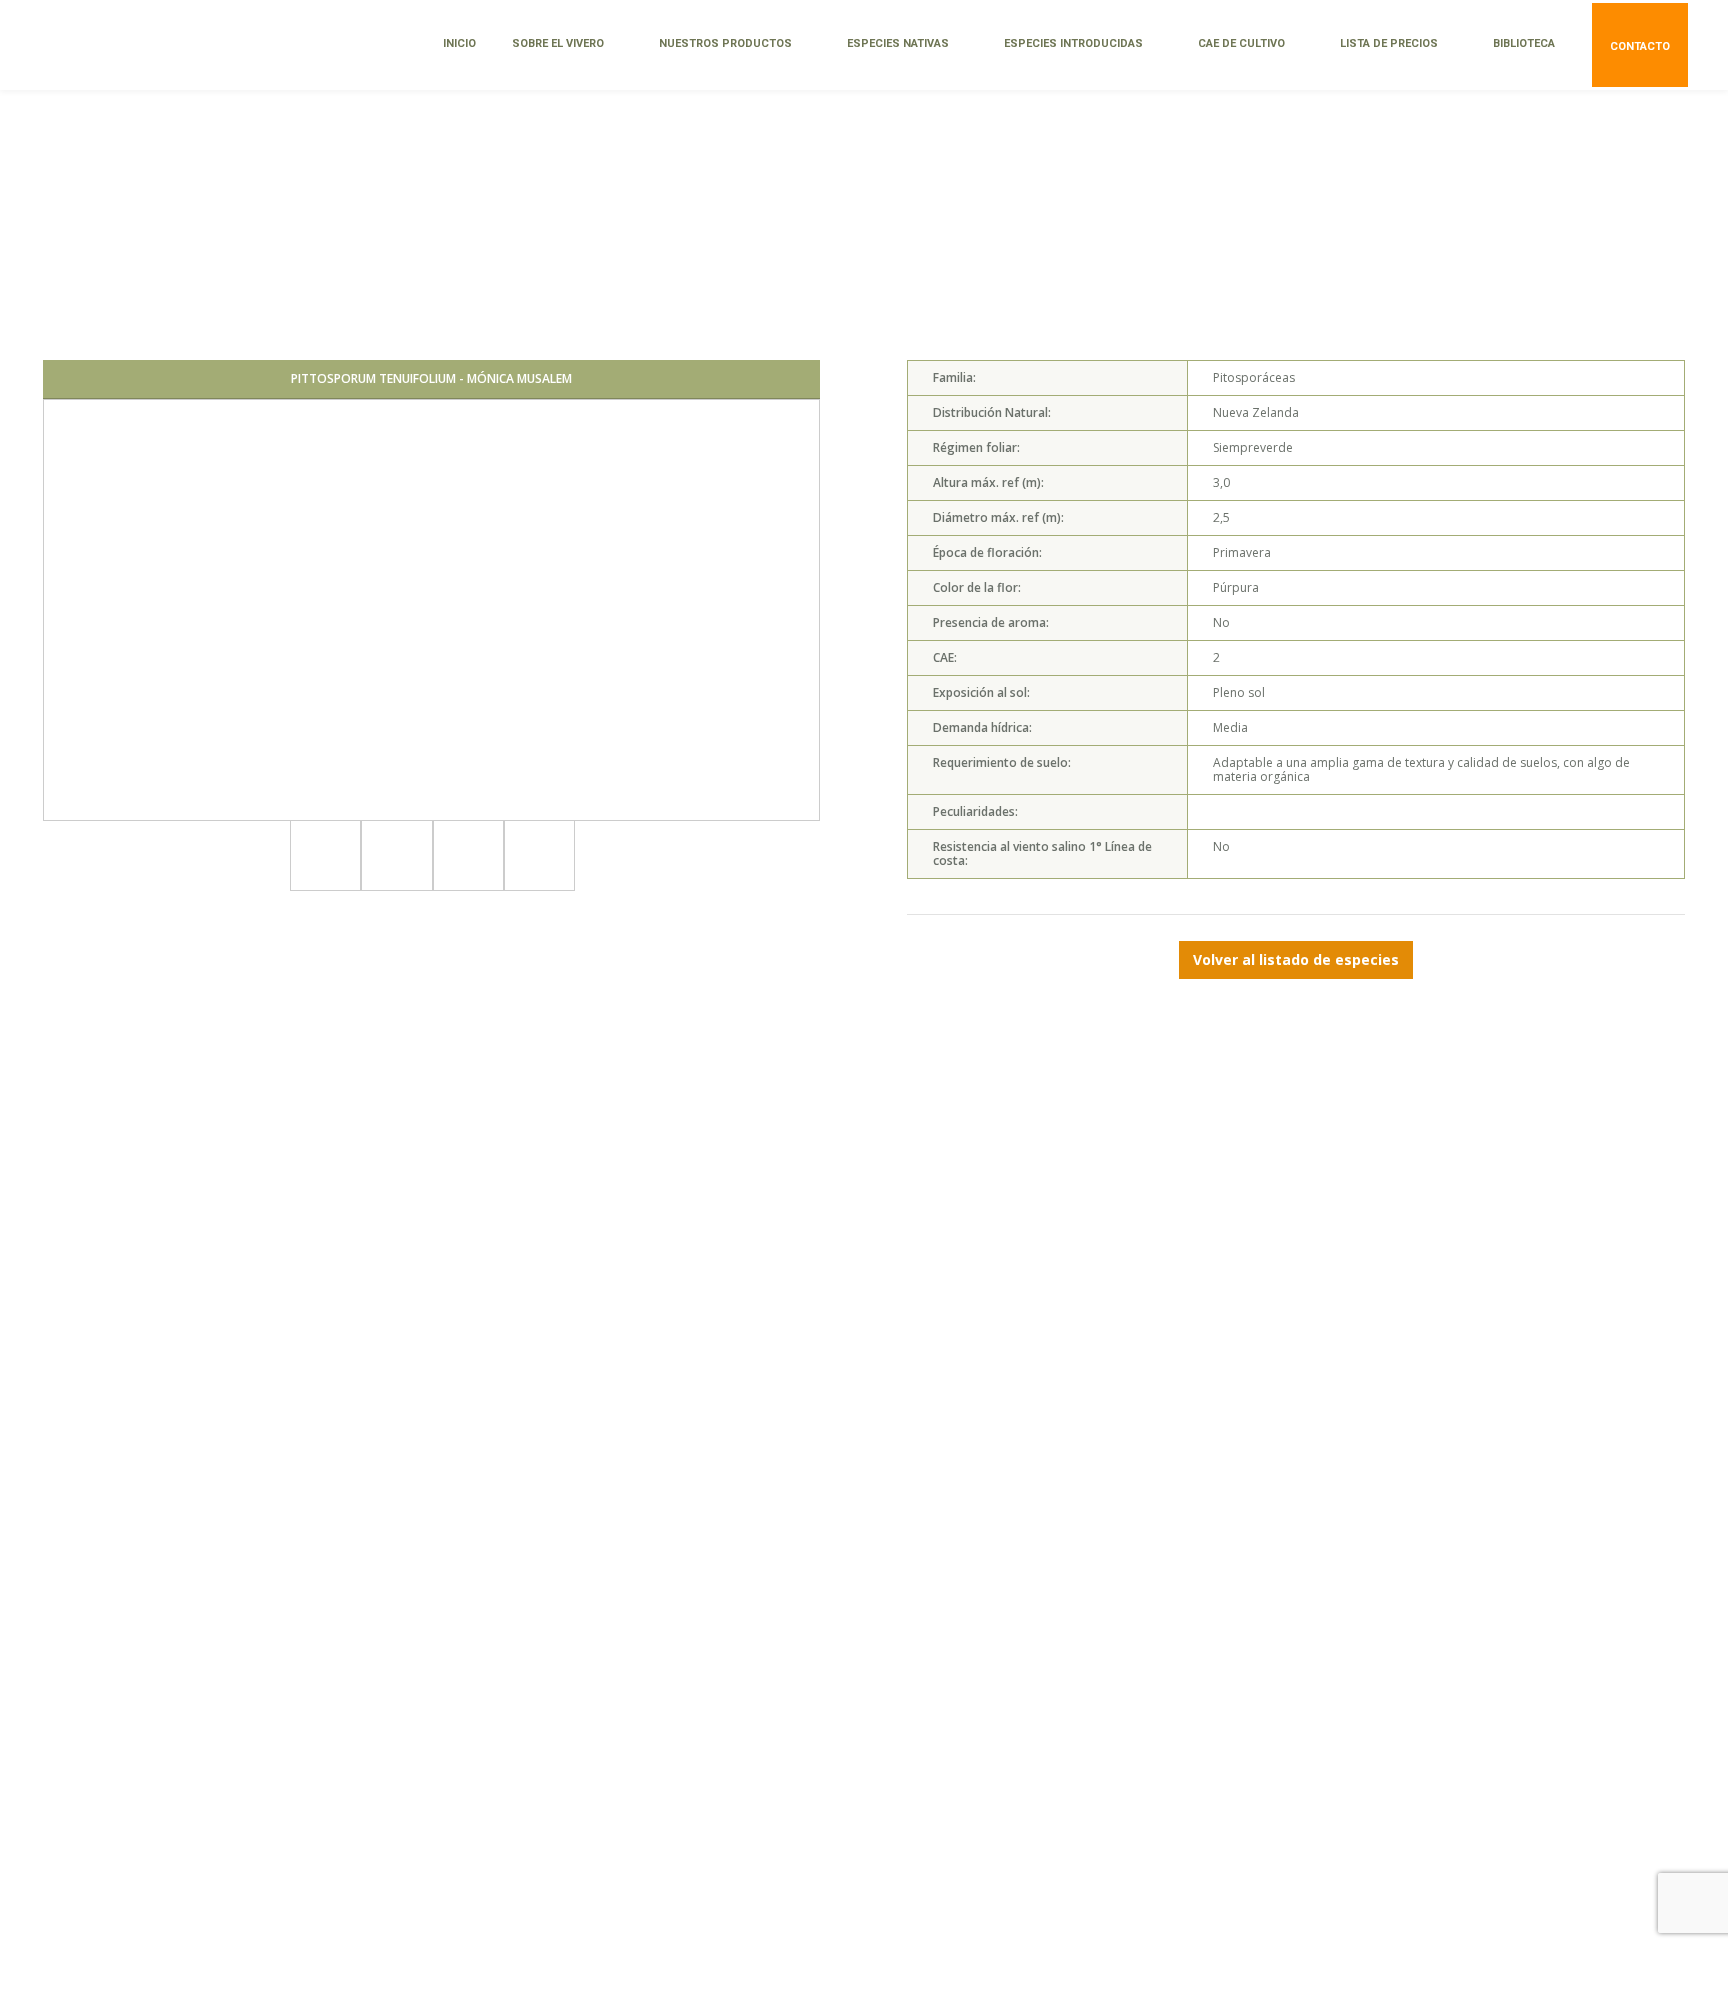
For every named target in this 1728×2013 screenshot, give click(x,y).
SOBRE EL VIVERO (558, 43)
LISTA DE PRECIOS (1389, 43)
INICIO (459, 43)
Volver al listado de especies (1296, 959)
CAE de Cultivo (1241, 43)
